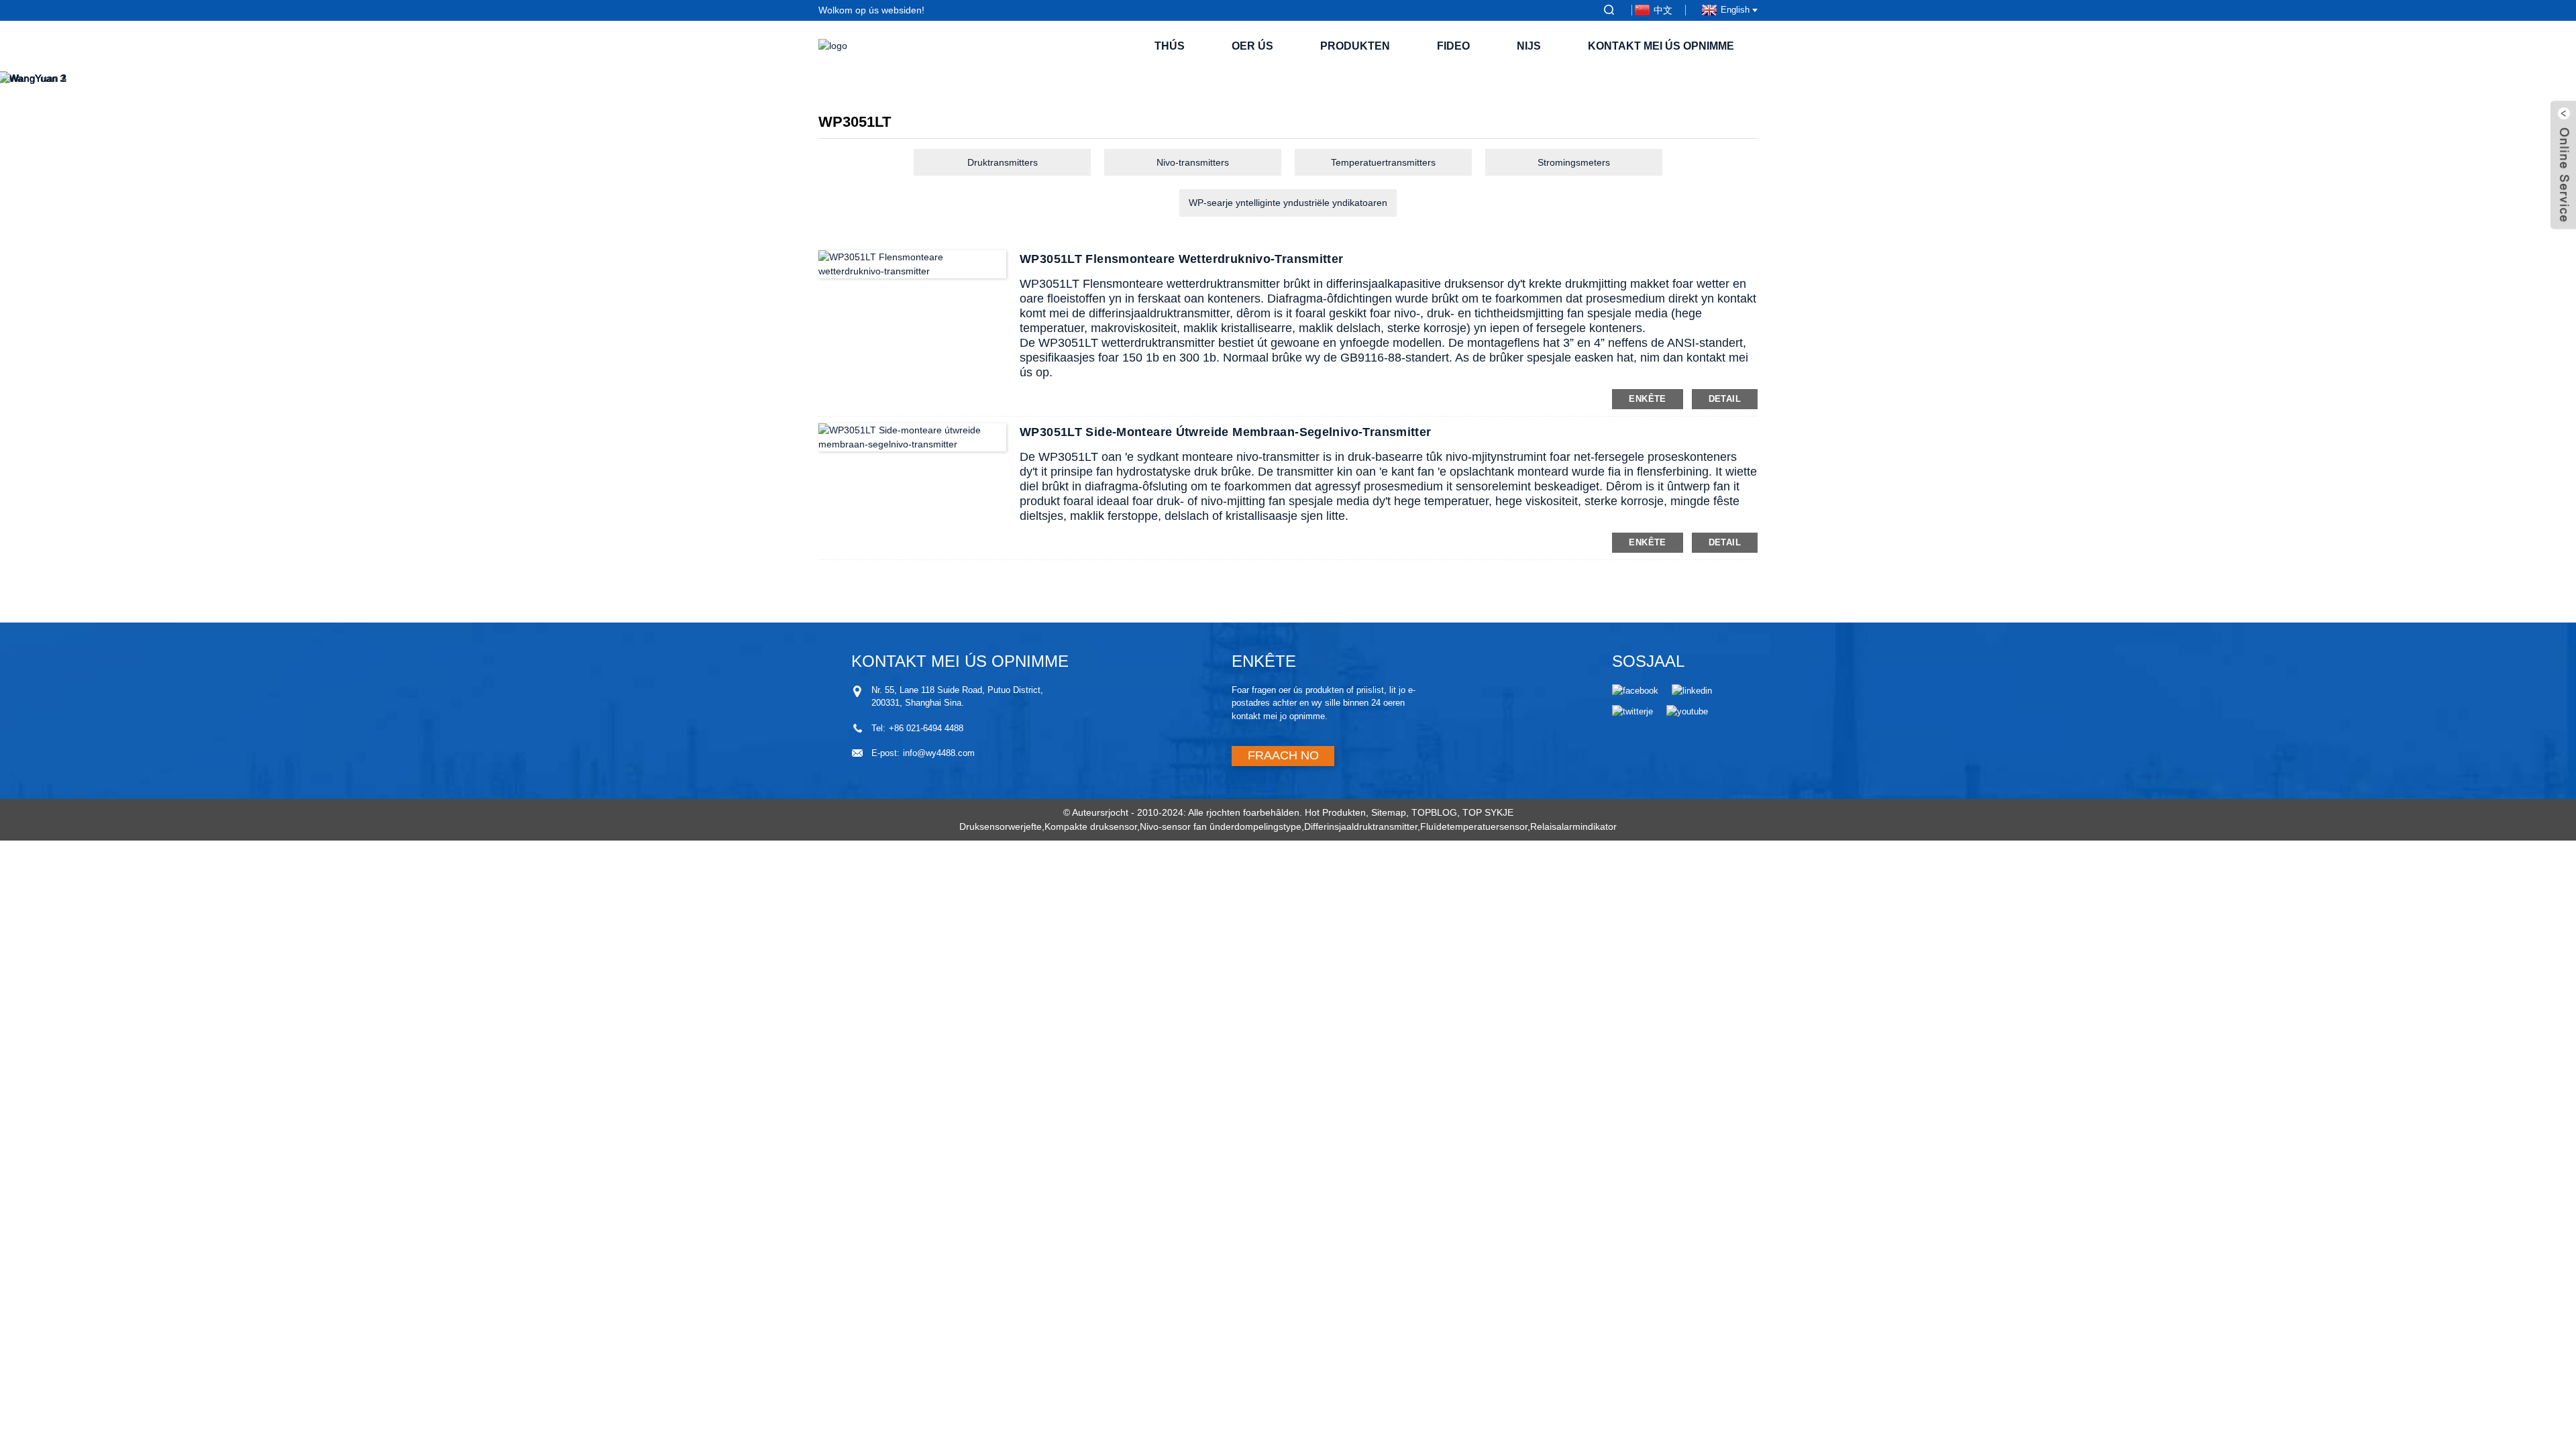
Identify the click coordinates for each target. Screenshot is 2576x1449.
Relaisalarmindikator (1573, 826)
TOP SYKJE (1488, 812)
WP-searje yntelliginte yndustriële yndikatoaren (1288, 203)
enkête (1647, 399)
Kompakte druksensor (1091, 826)
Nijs (1529, 46)
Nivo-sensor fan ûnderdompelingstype (1221, 826)
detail (1725, 399)
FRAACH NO (1283, 755)
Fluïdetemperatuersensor (1474, 826)
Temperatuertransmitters (1383, 162)
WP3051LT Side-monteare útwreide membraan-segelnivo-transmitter (1226, 432)
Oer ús (1252, 46)
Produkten (1355, 46)
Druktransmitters (1003, 162)
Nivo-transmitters (1193, 162)
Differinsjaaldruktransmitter (1361, 826)
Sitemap (1389, 812)
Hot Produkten (1335, 812)
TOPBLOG (1434, 812)
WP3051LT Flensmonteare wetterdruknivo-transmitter (1182, 259)
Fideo (1453, 46)
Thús (1170, 46)
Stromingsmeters (1574, 162)
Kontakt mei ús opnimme (1661, 46)
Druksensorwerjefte (1001, 826)
